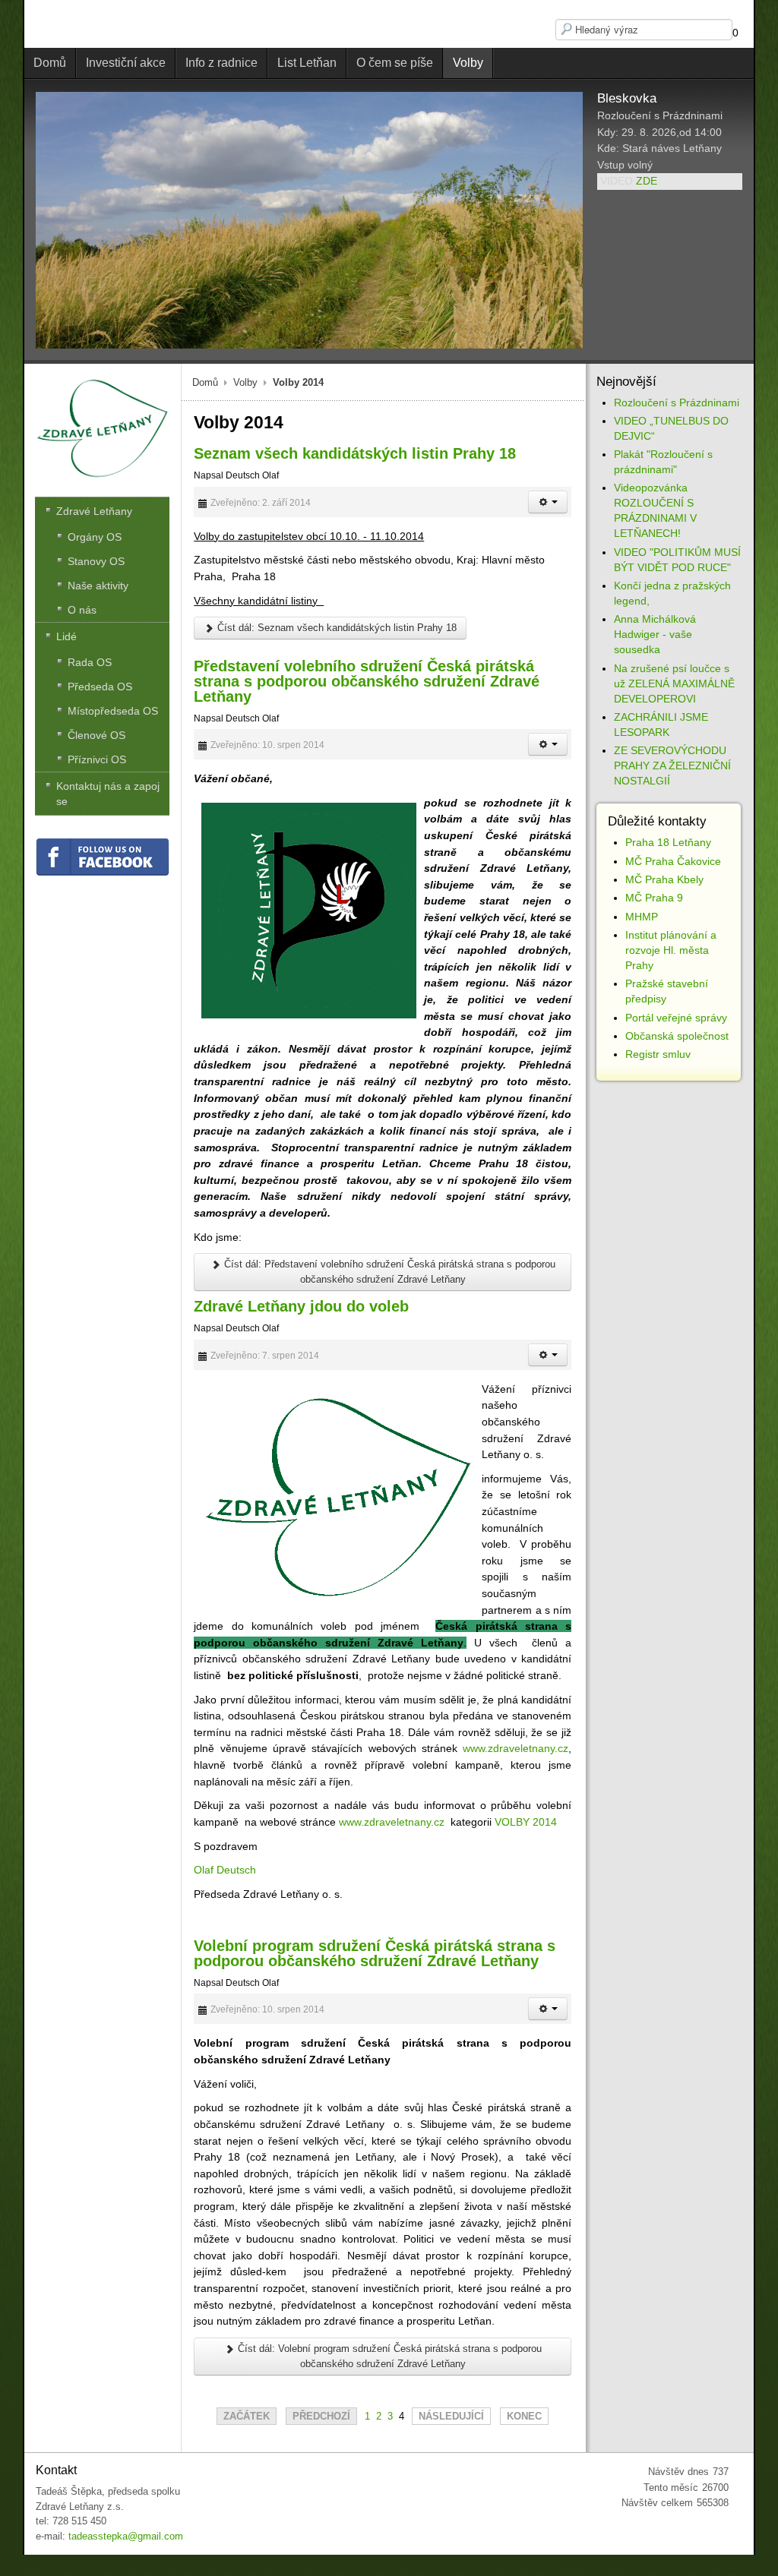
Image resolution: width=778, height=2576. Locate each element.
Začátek (247, 2416)
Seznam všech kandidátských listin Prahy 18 (355, 453)
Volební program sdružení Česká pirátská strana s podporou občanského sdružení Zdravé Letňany (375, 1953)
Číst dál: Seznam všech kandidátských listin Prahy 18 (335, 628)
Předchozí (321, 2416)
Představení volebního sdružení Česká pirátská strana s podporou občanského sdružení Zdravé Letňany (367, 681)
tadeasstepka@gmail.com (126, 2536)
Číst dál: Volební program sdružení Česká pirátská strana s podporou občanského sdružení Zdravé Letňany (388, 2356)
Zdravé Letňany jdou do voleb (301, 1306)
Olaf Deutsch (225, 1870)
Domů (205, 382)
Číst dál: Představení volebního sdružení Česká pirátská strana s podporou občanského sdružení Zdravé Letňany (388, 1272)
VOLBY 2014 (526, 1822)
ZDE (647, 181)
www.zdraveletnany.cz (516, 1748)
